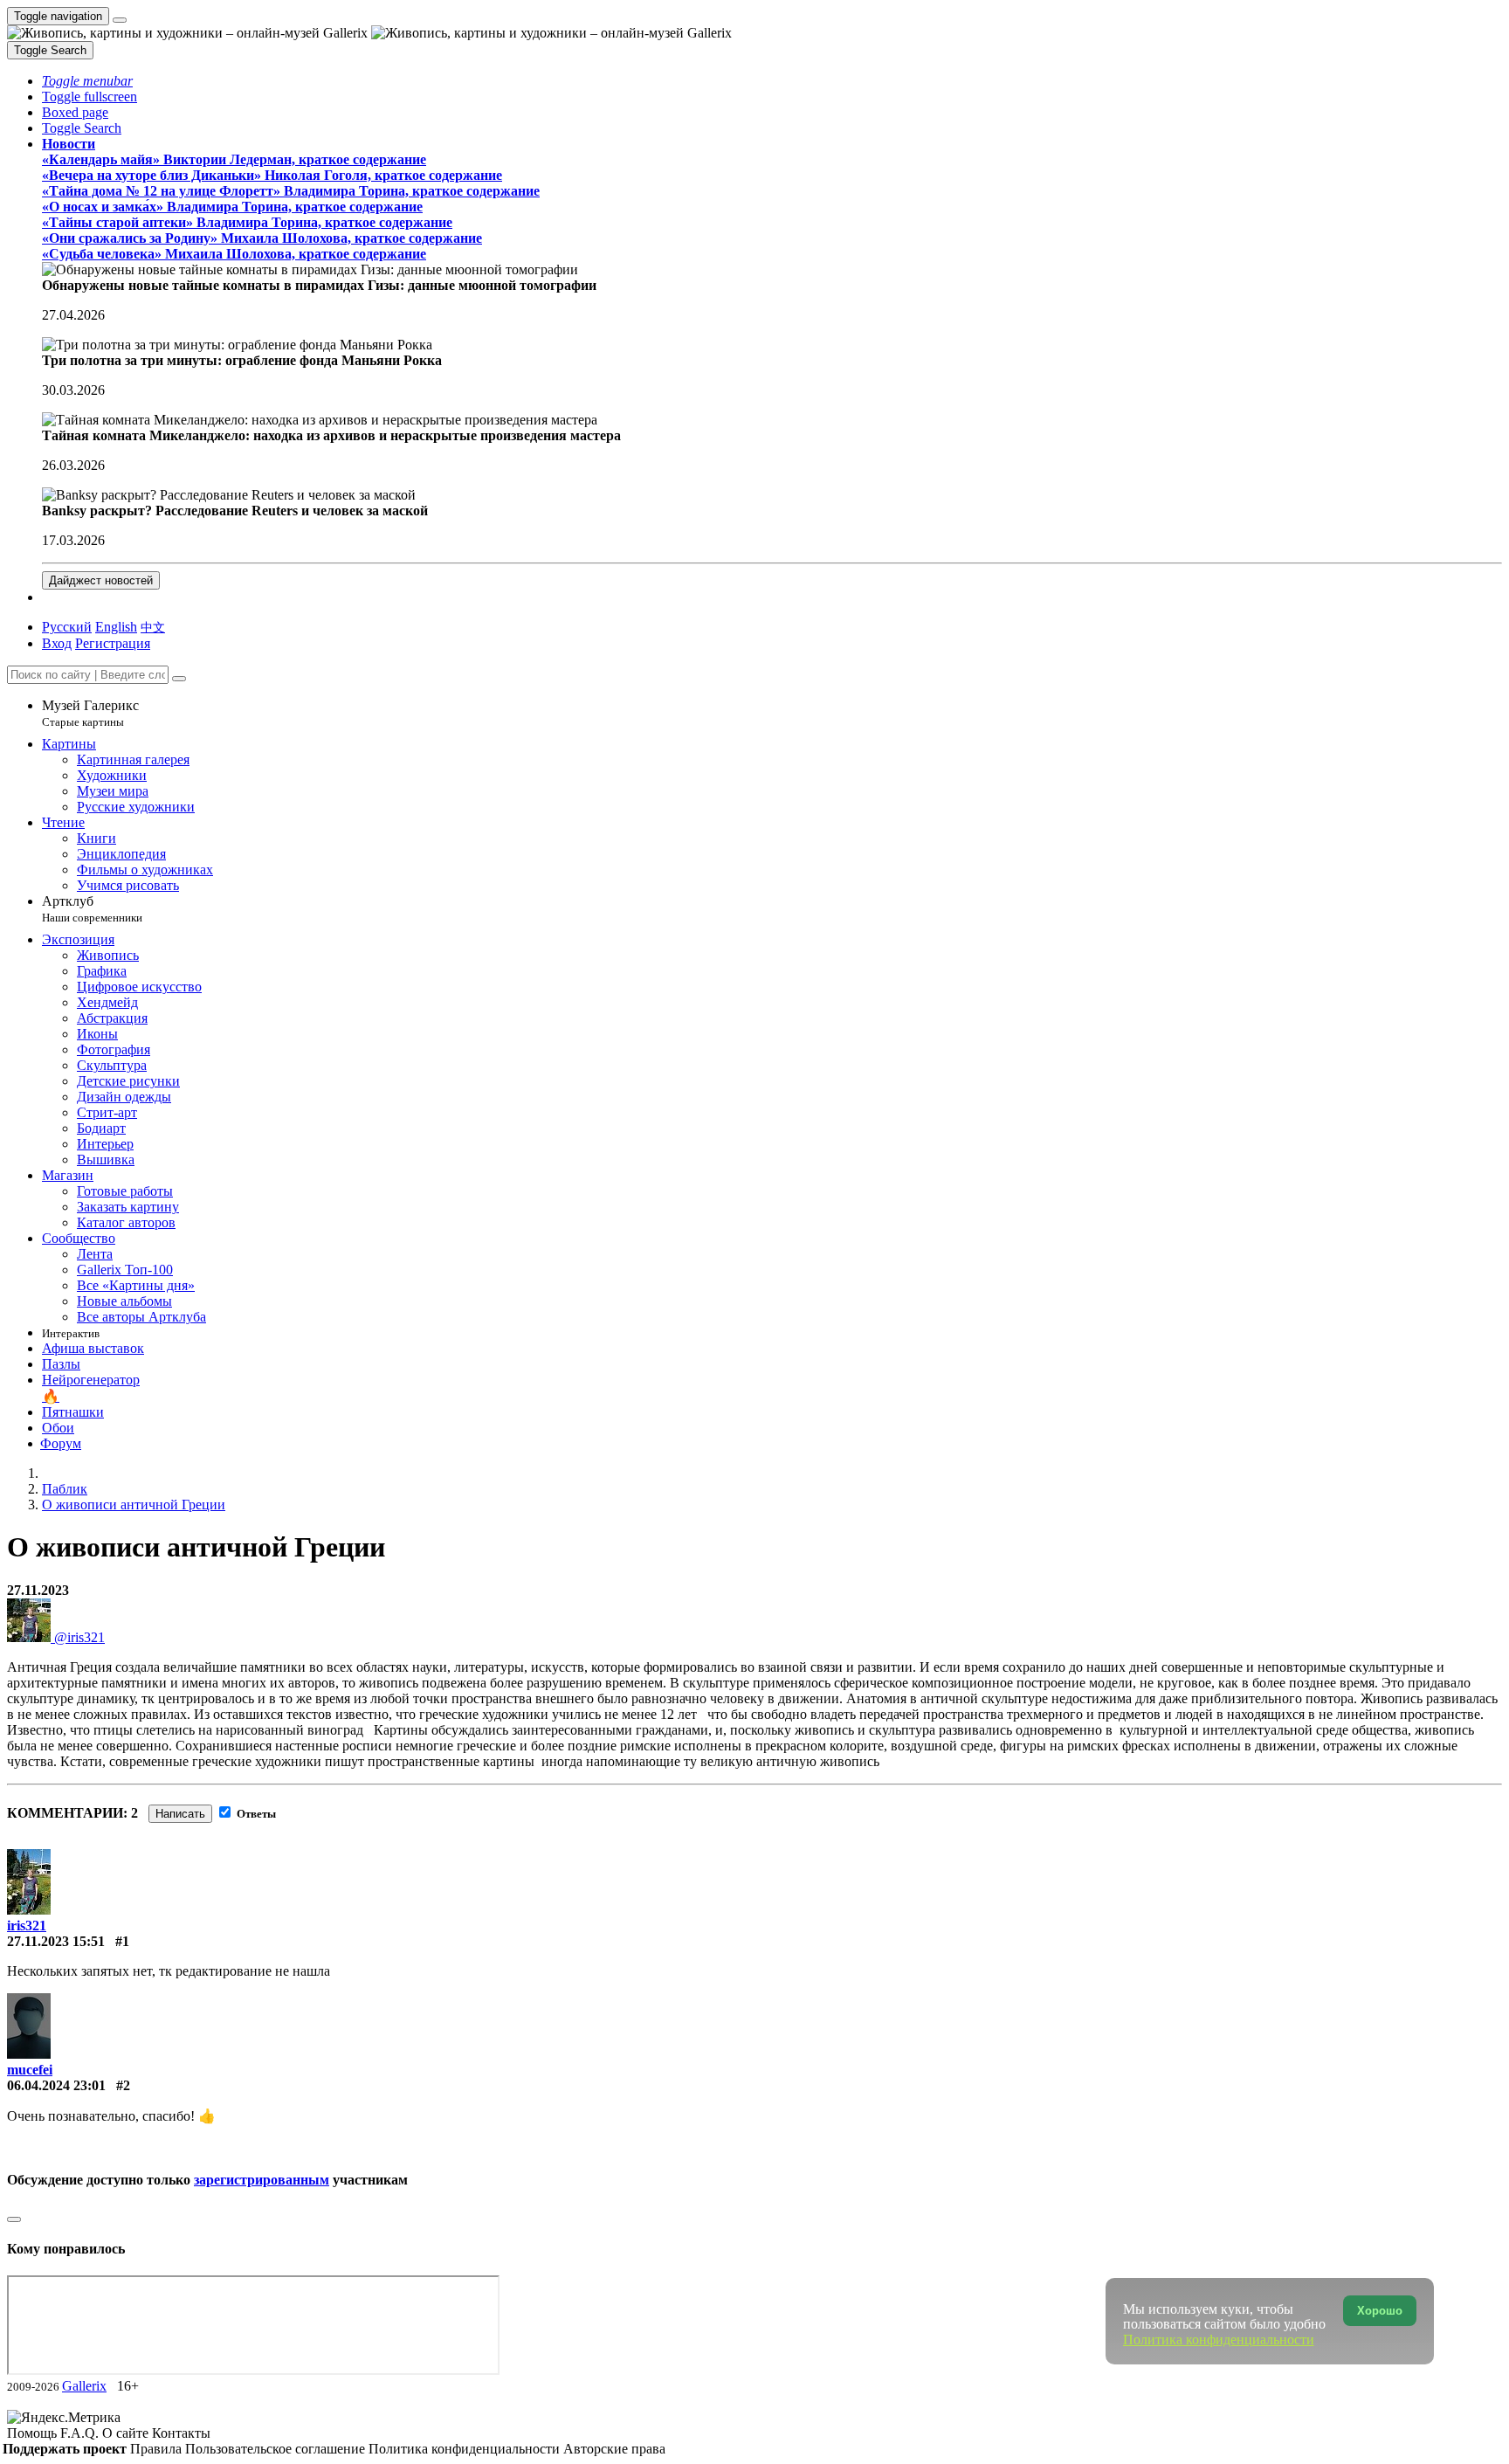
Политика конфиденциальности (466, 2449)
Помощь (34, 2433)
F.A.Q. (81, 2433)
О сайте (127, 2433)
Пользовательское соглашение (277, 2449)
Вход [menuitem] (57, 643)
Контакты (181, 2433)
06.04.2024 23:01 (56, 2085)
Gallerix (84, 2386)
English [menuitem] (116, 627)
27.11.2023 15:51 (56, 1941)
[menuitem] (153, 627)
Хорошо (1380, 2311)
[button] (87, 81)
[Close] (179, 679)
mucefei (30, 2070)
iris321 (27, 1926)
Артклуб (92, 909)
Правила (158, 2449)
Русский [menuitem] (67, 627)
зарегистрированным (262, 2180)
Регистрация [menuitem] (113, 643)
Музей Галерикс (90, 713)
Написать (180, 1814)
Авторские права (614, 2449)
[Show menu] (120, 20)
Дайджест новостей (101, 580)
